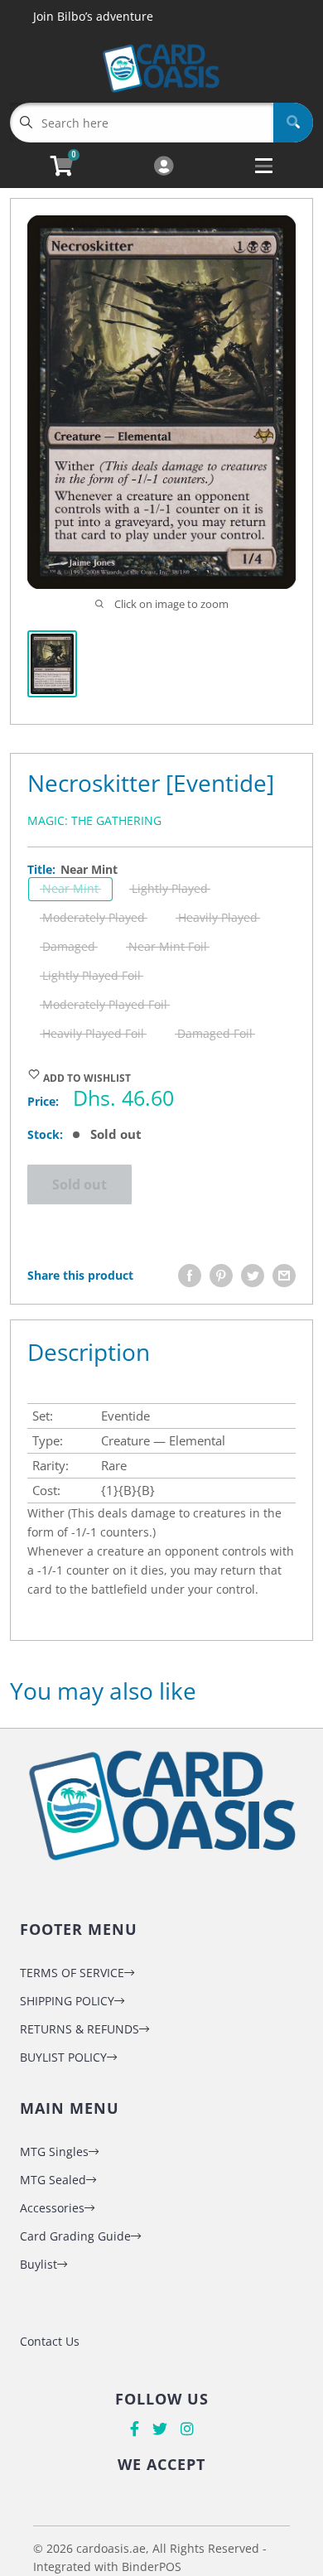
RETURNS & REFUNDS (80, 2029)
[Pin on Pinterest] (221, 1276)
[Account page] (164, 167)
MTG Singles (54, 2151)
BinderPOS (152, 2566)
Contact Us (50, 2341)
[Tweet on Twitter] (253, 1276)
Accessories (52, 2208)
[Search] (293, 123)
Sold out (80, 1184)
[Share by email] (284, 1276)
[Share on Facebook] (190, 1276)
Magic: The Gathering (94, 820)
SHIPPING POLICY (67, 2001)
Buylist (39, 2264)
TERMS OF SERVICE (72, 1973)
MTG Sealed (53, 2180)
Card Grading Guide (75, 2236)
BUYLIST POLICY (63, 2057)
